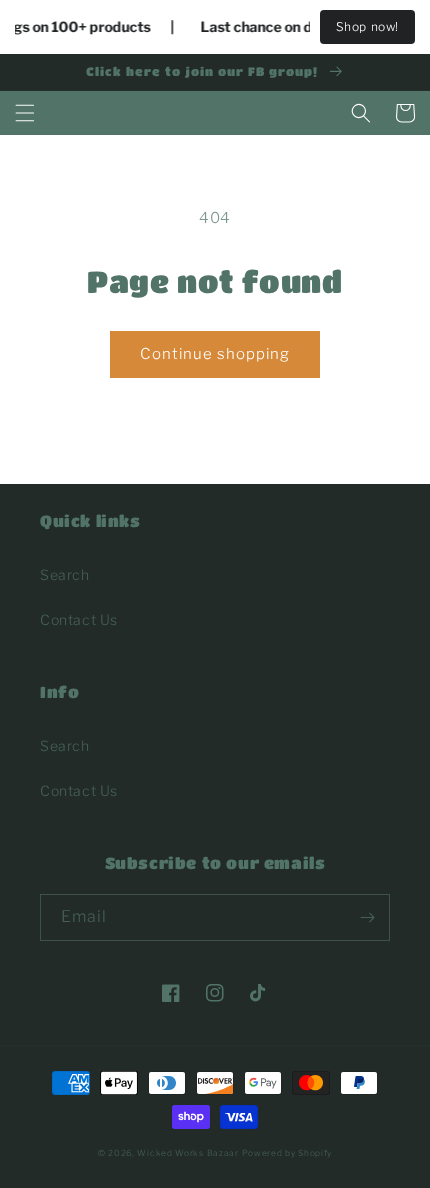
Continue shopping (215, 354)
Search (65, 574)
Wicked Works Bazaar (187, 1153)
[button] (25, 113)
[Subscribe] (367, 917)
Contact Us (79, 619)
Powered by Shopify (287, 1153)
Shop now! (367, 26)
